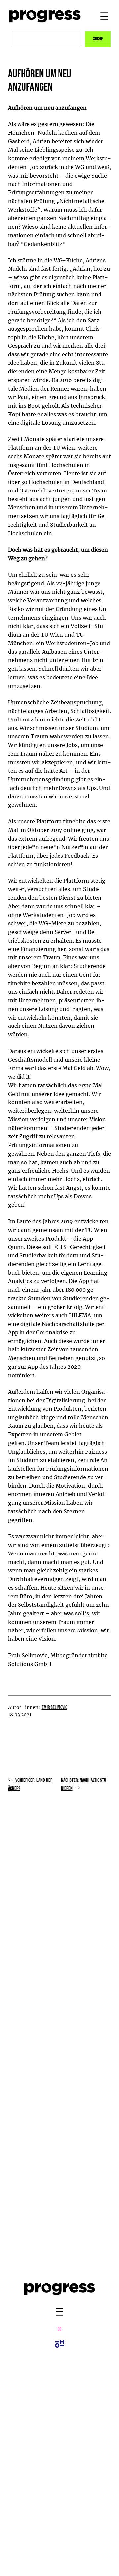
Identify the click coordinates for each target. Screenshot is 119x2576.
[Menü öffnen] (104, 16)
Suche (98, 39)
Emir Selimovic (55, 1708)
